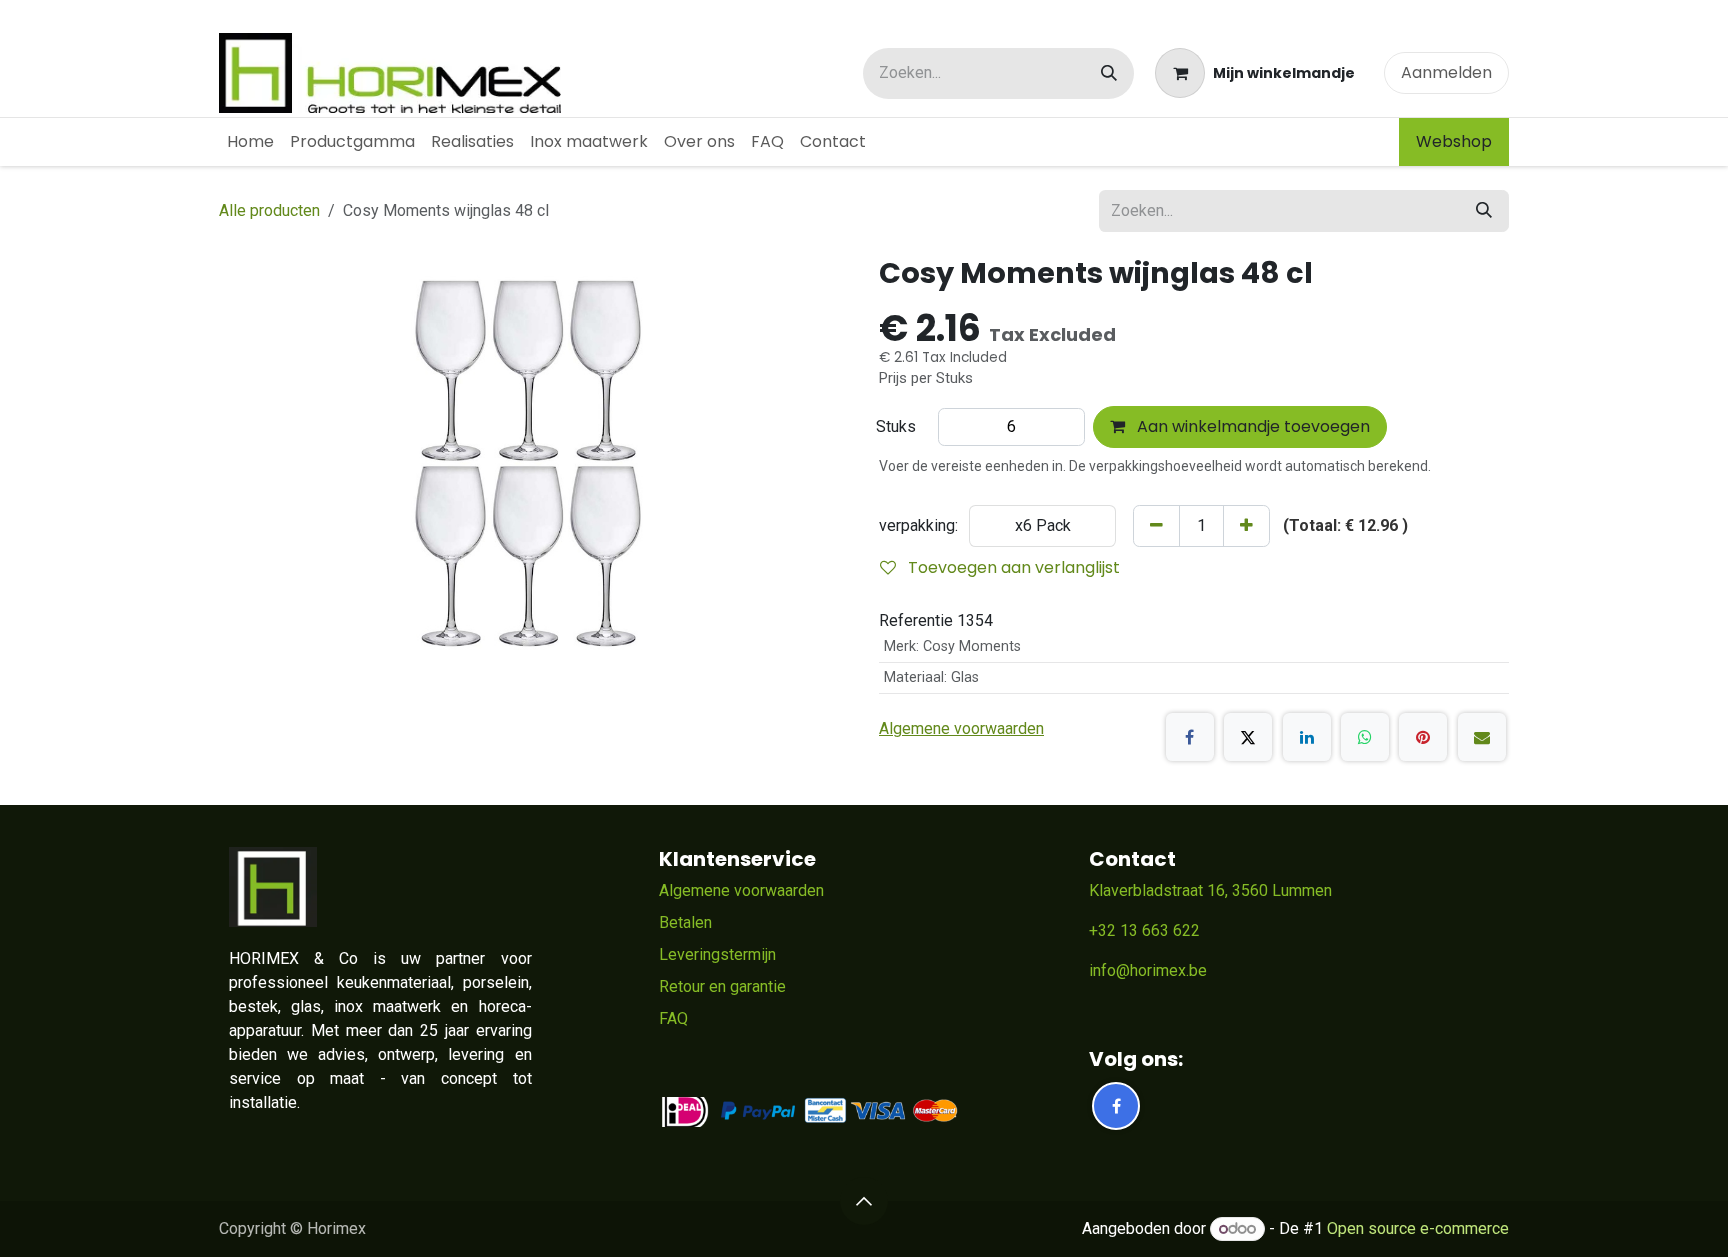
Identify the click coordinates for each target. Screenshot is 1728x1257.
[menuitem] (250, 142)
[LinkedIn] (1307, 737)
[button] (864, 1201)
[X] (1248, 737)
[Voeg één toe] (1246, 526)
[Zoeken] (1109, 73)
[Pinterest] (1423, 737)
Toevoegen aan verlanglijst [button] (1012, 567)
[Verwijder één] (1156, 526)
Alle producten (269, 210)
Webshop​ (1454, 141)
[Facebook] (1190, 737)
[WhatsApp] (1365, 737)
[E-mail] (1482, 737)
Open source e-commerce (1418, 1228)
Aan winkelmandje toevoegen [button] (1251, 426)
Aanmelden (1446, 72)
